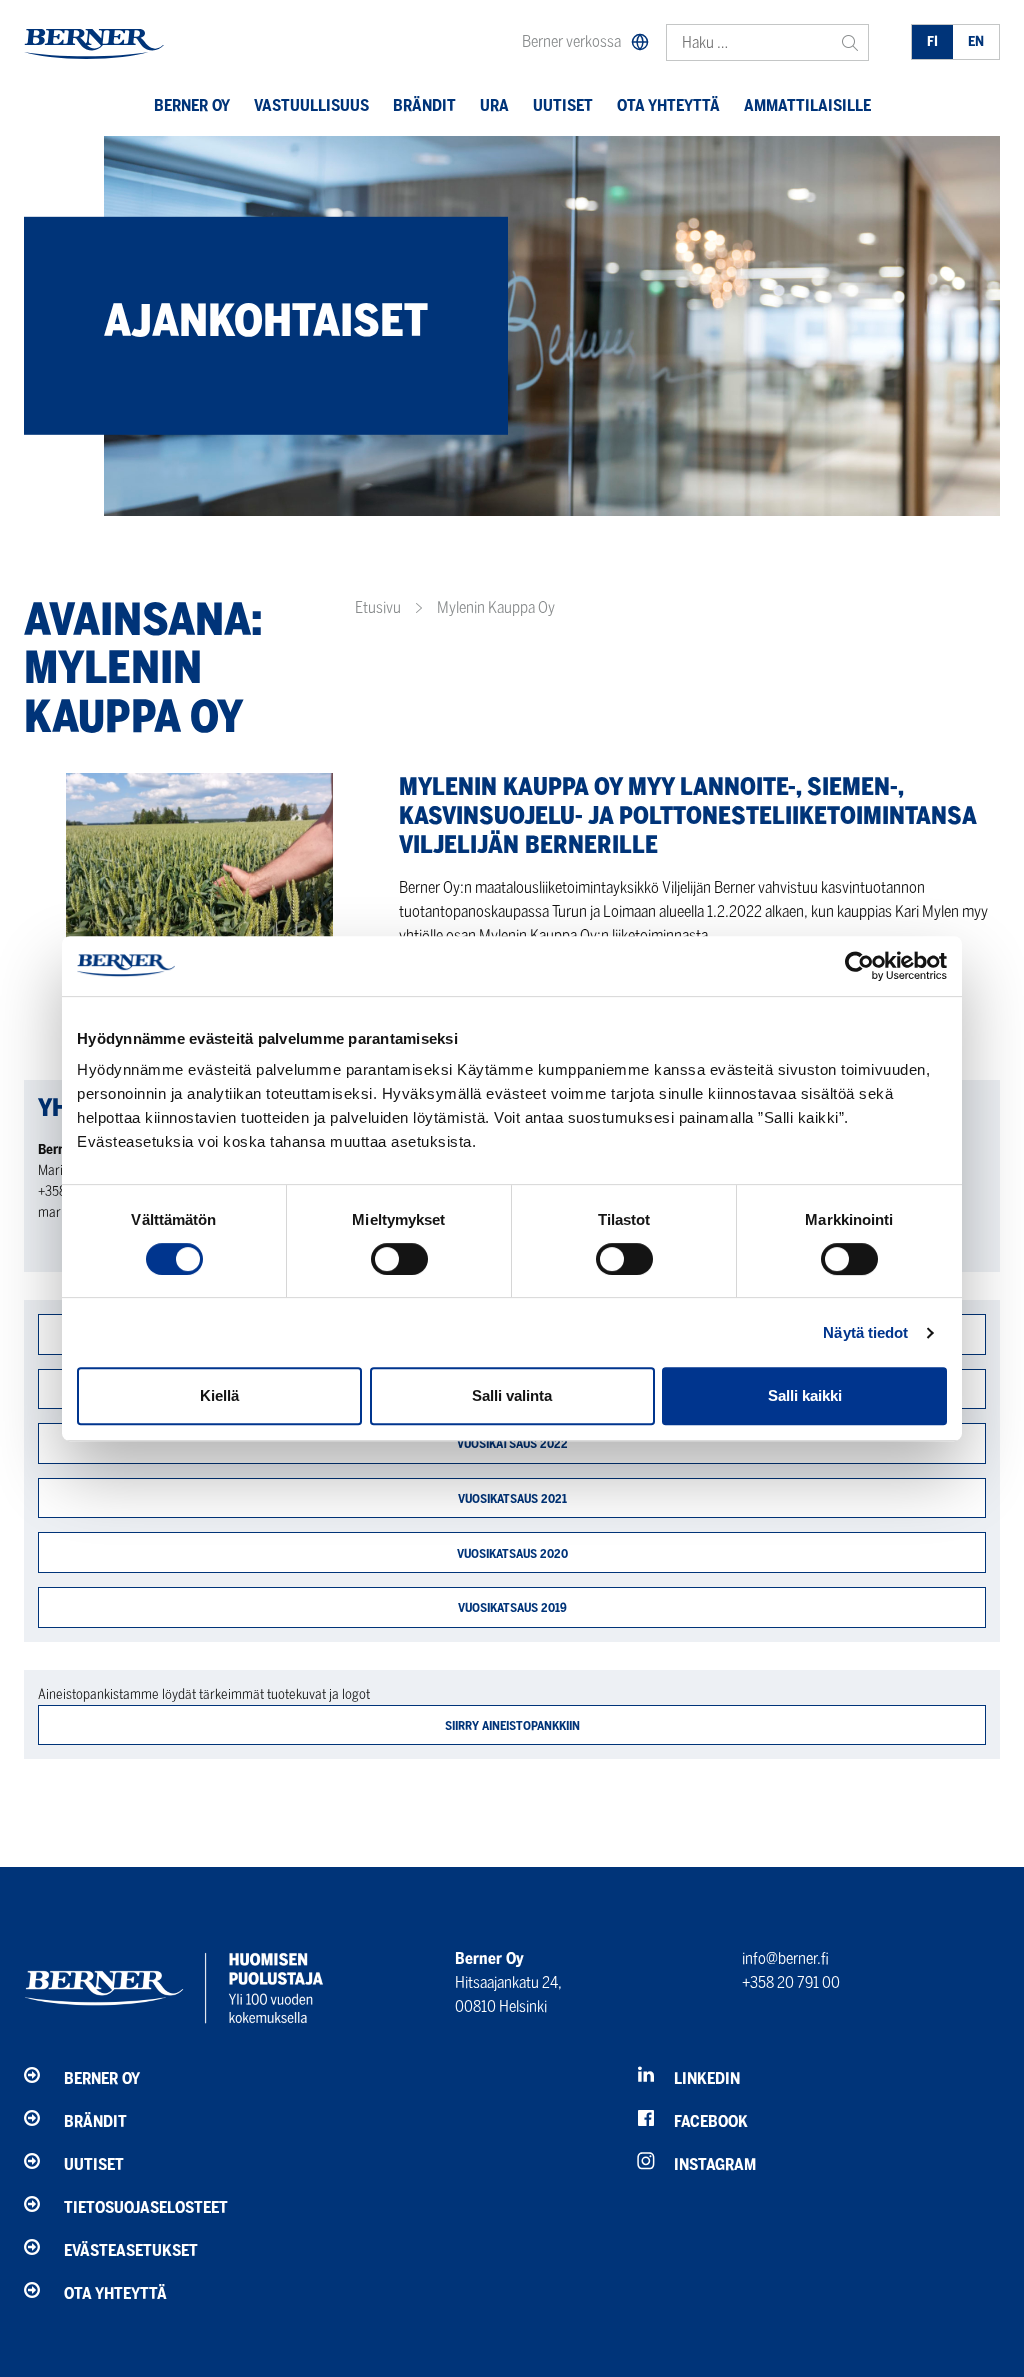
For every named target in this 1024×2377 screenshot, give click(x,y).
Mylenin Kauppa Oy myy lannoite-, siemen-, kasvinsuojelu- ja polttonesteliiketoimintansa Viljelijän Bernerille (687, 815)
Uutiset (563, 105)
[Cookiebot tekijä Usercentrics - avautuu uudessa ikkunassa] (859, 966)
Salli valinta (512, 1395)
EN (976, 41)
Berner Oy (192, 105)
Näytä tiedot (865, 1332)
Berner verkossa (571, 41)
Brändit (424, 105)
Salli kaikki (805, 1395)
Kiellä (219, 1395)
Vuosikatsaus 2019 (512, 1607)
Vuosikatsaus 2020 (512, 1553)
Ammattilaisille (807, 105)
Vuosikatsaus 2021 (512, 1498)
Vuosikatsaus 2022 (512, 1443)
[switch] (399, 1259)
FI (932, 41)
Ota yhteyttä (668, 105)
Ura (494, 105)
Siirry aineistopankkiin (512, 1725)
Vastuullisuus (311, 105)
